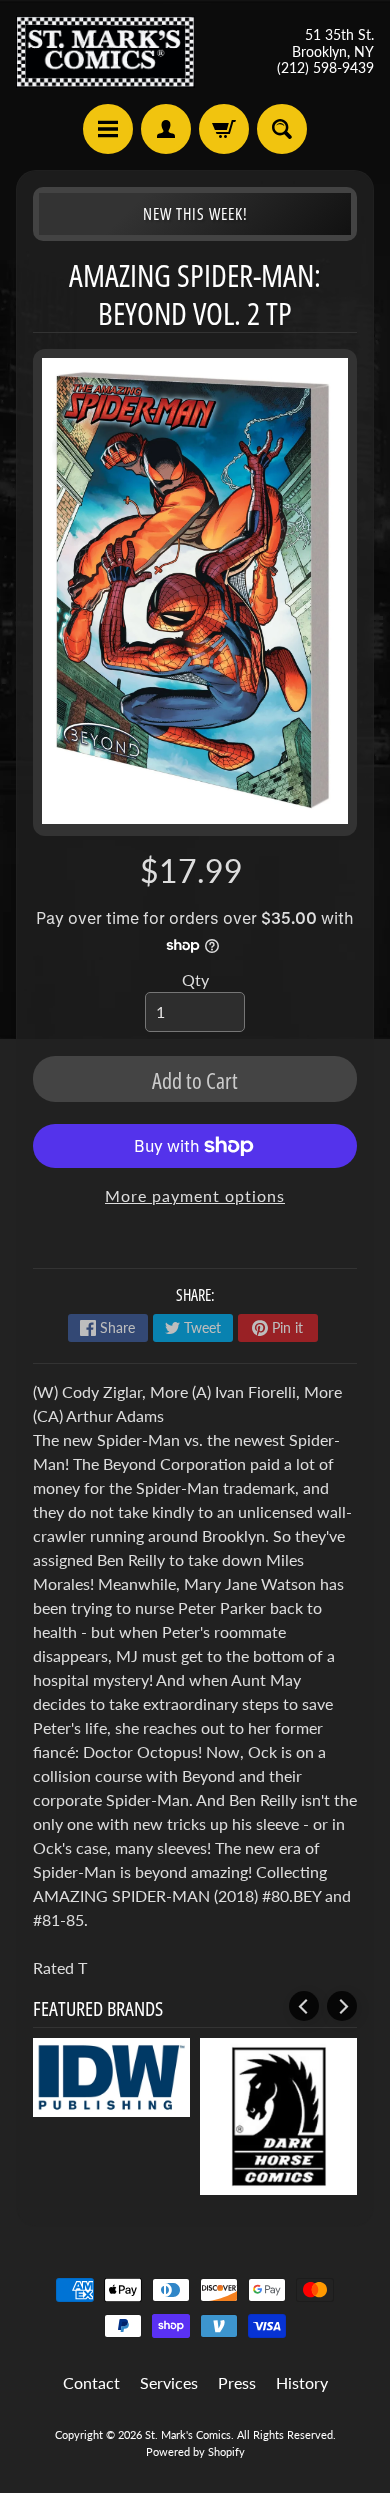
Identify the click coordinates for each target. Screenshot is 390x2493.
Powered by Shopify (195, 2451)
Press (237, 2382)
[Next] (342, 2006)
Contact (91, 2382)
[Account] (166, 129)
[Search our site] (282, 129)
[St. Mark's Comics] (105, 52)
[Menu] (108, 129)
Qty (195, 979)
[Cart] (224, 129)
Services (169, 2382)
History (302, 2382)
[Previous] (304, 2006)
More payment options (195, 1195)
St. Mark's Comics (188, 2434)
